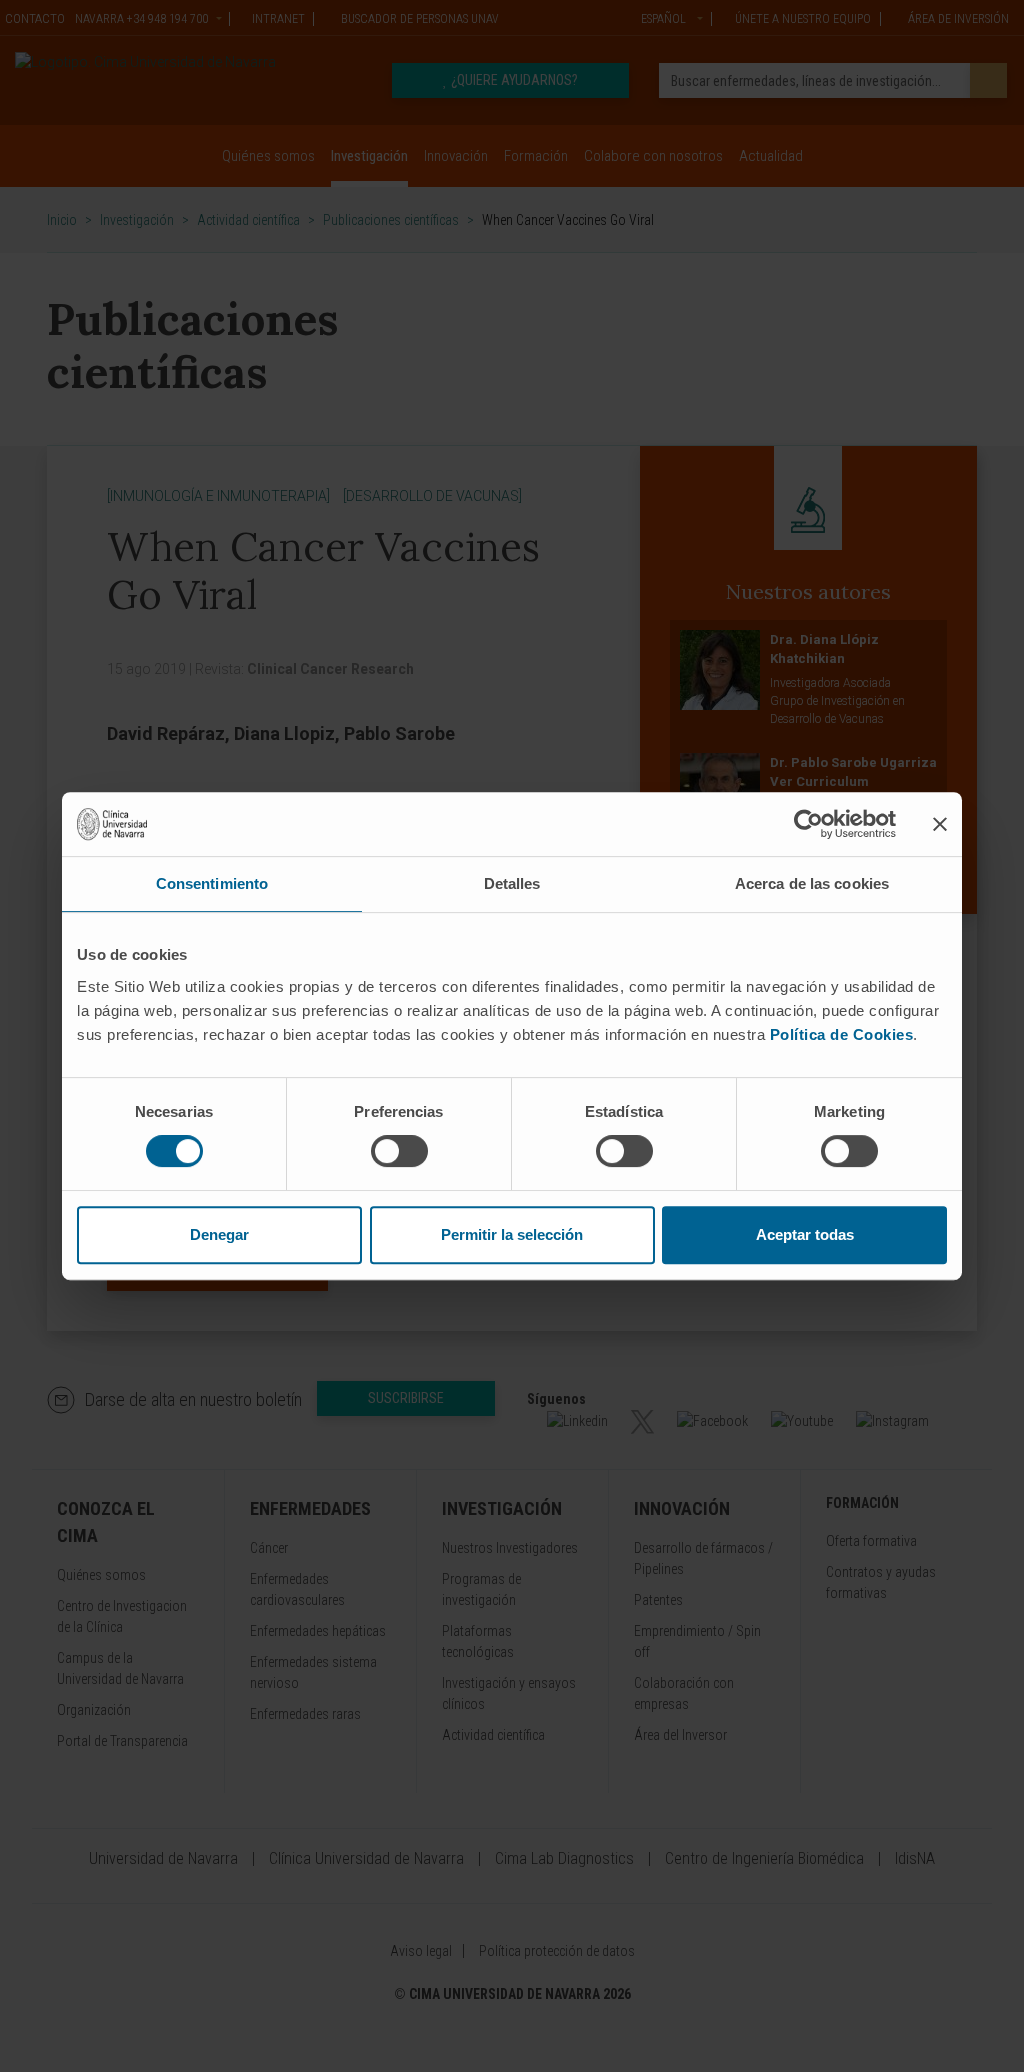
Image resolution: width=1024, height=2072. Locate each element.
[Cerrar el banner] (940, 824)
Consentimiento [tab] (212, 883)
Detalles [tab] (512, 883)
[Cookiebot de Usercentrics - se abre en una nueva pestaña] (808, 824)
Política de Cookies (842, 1034)
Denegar (219, 1234)
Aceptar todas (805, 1234)
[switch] (399, 1151)
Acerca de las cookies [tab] (812, 883)
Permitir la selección (512, 1234)
